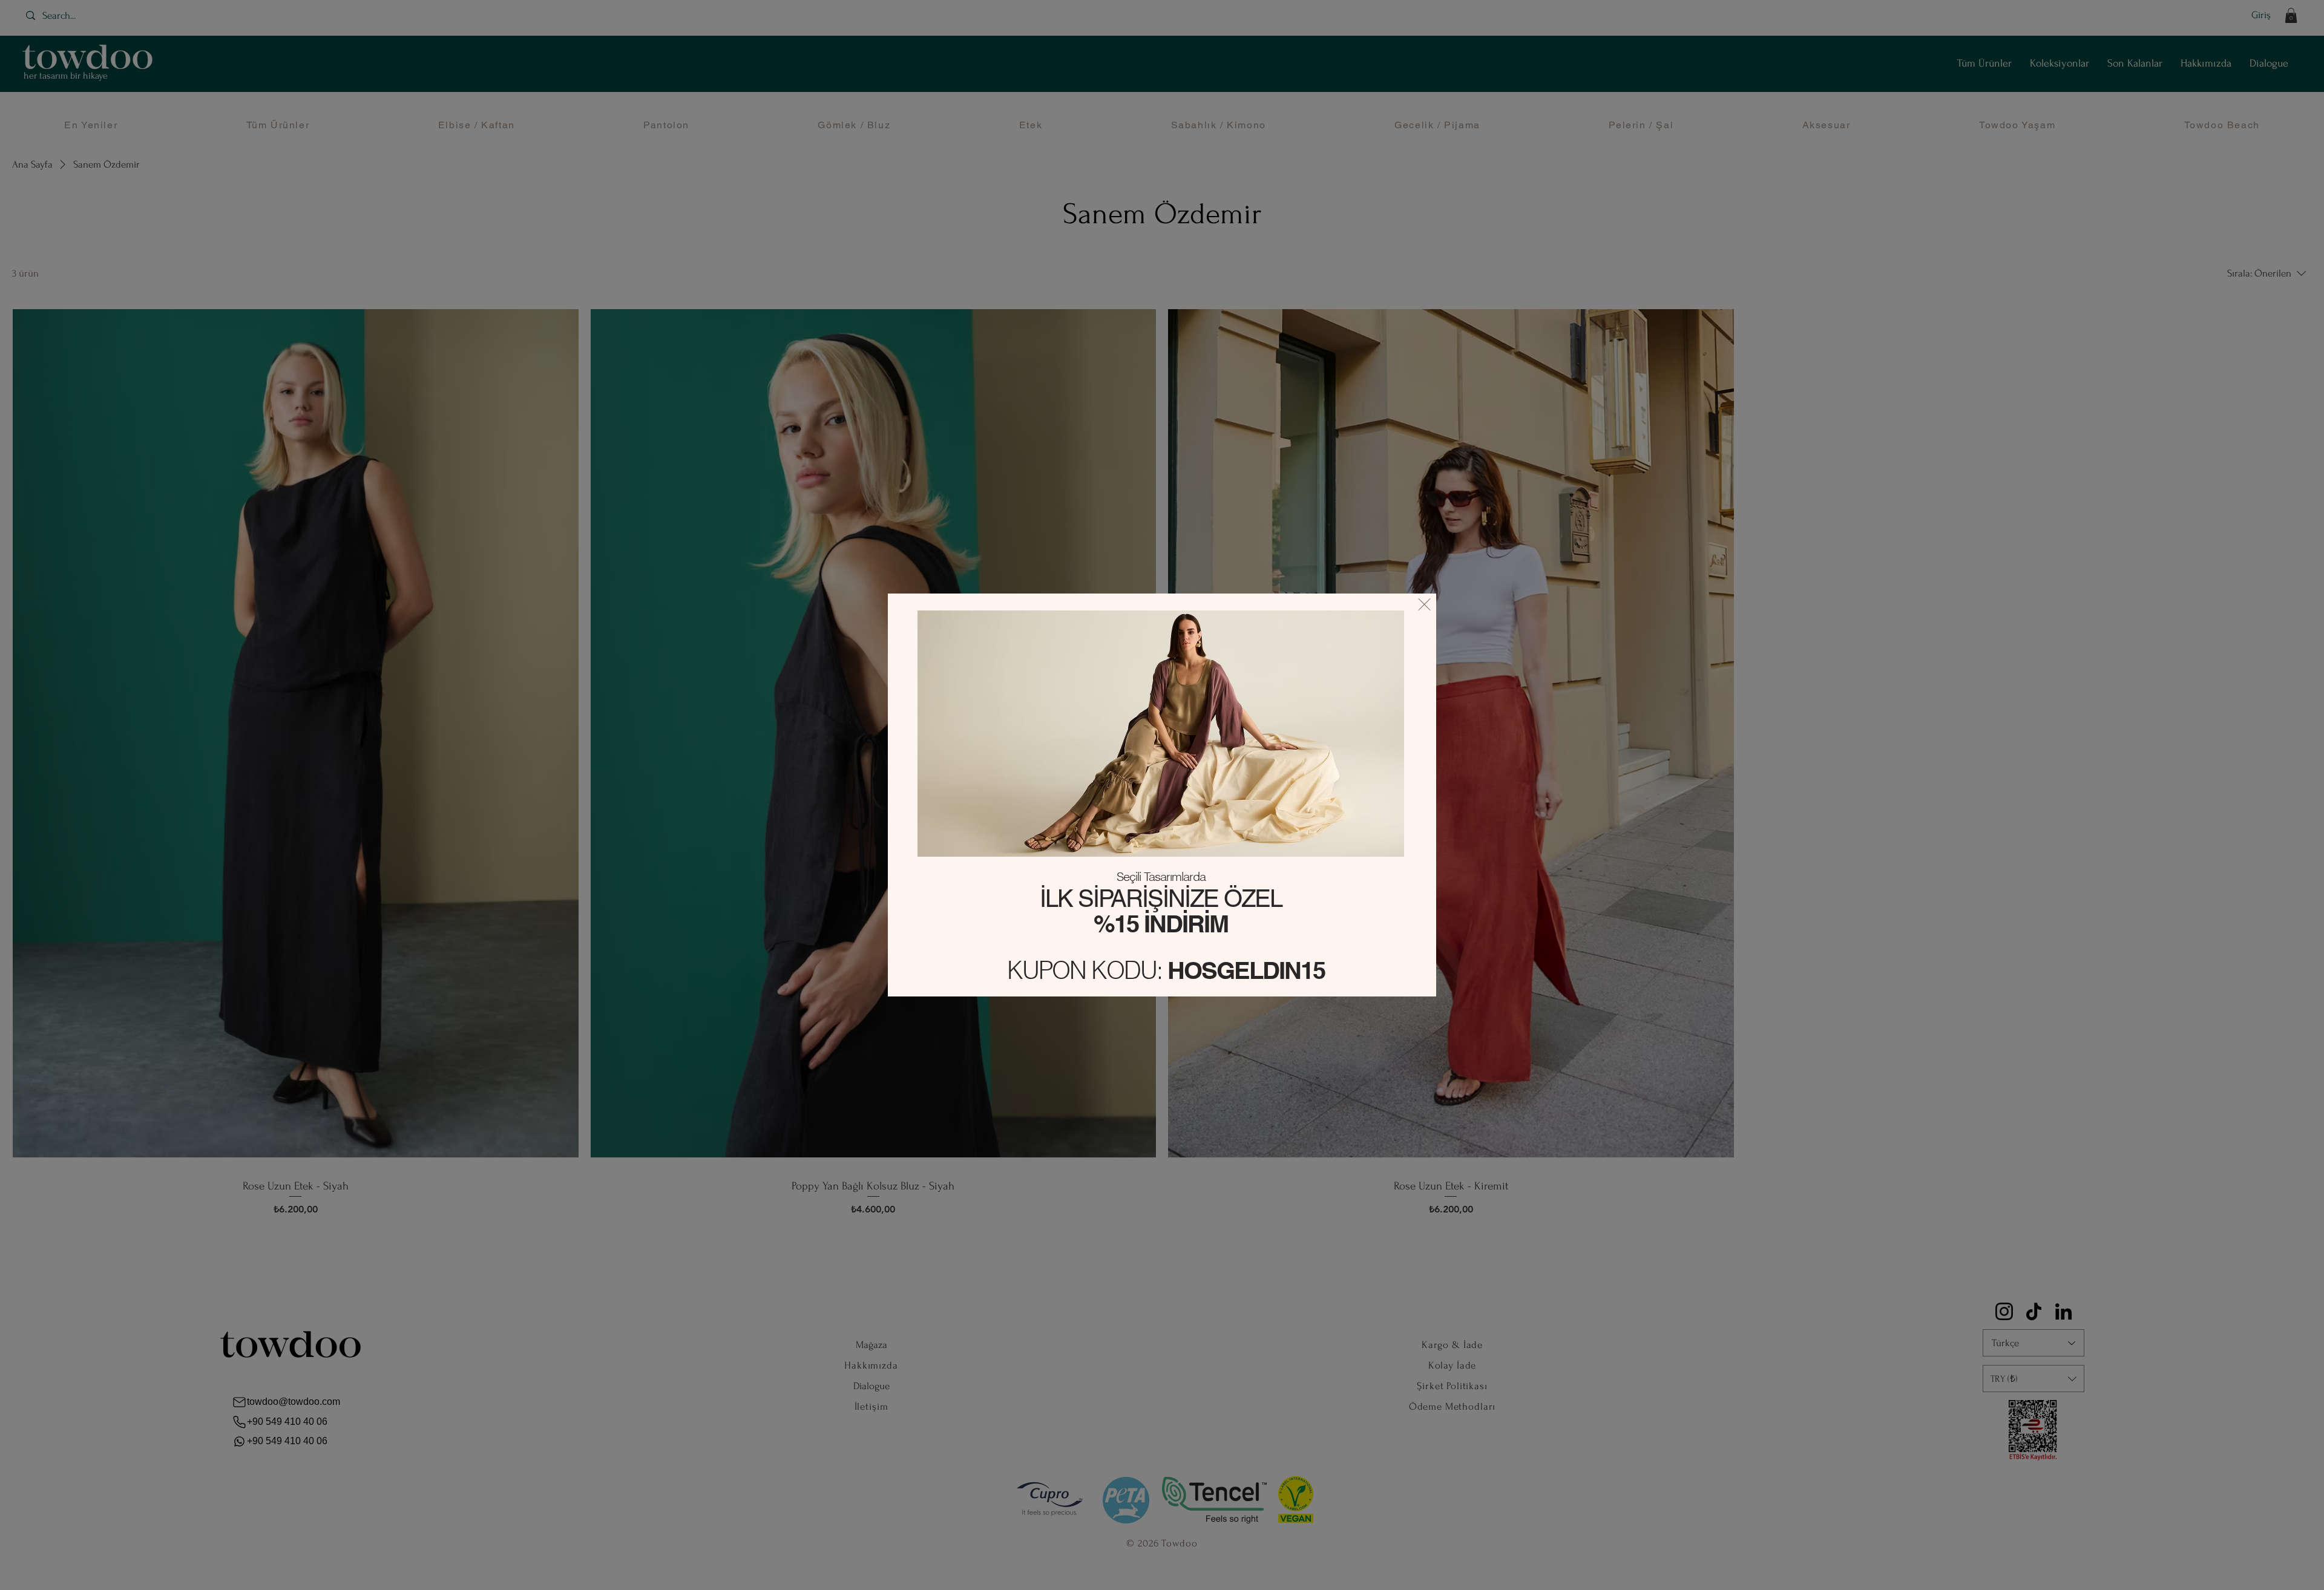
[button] (1424, 604)
